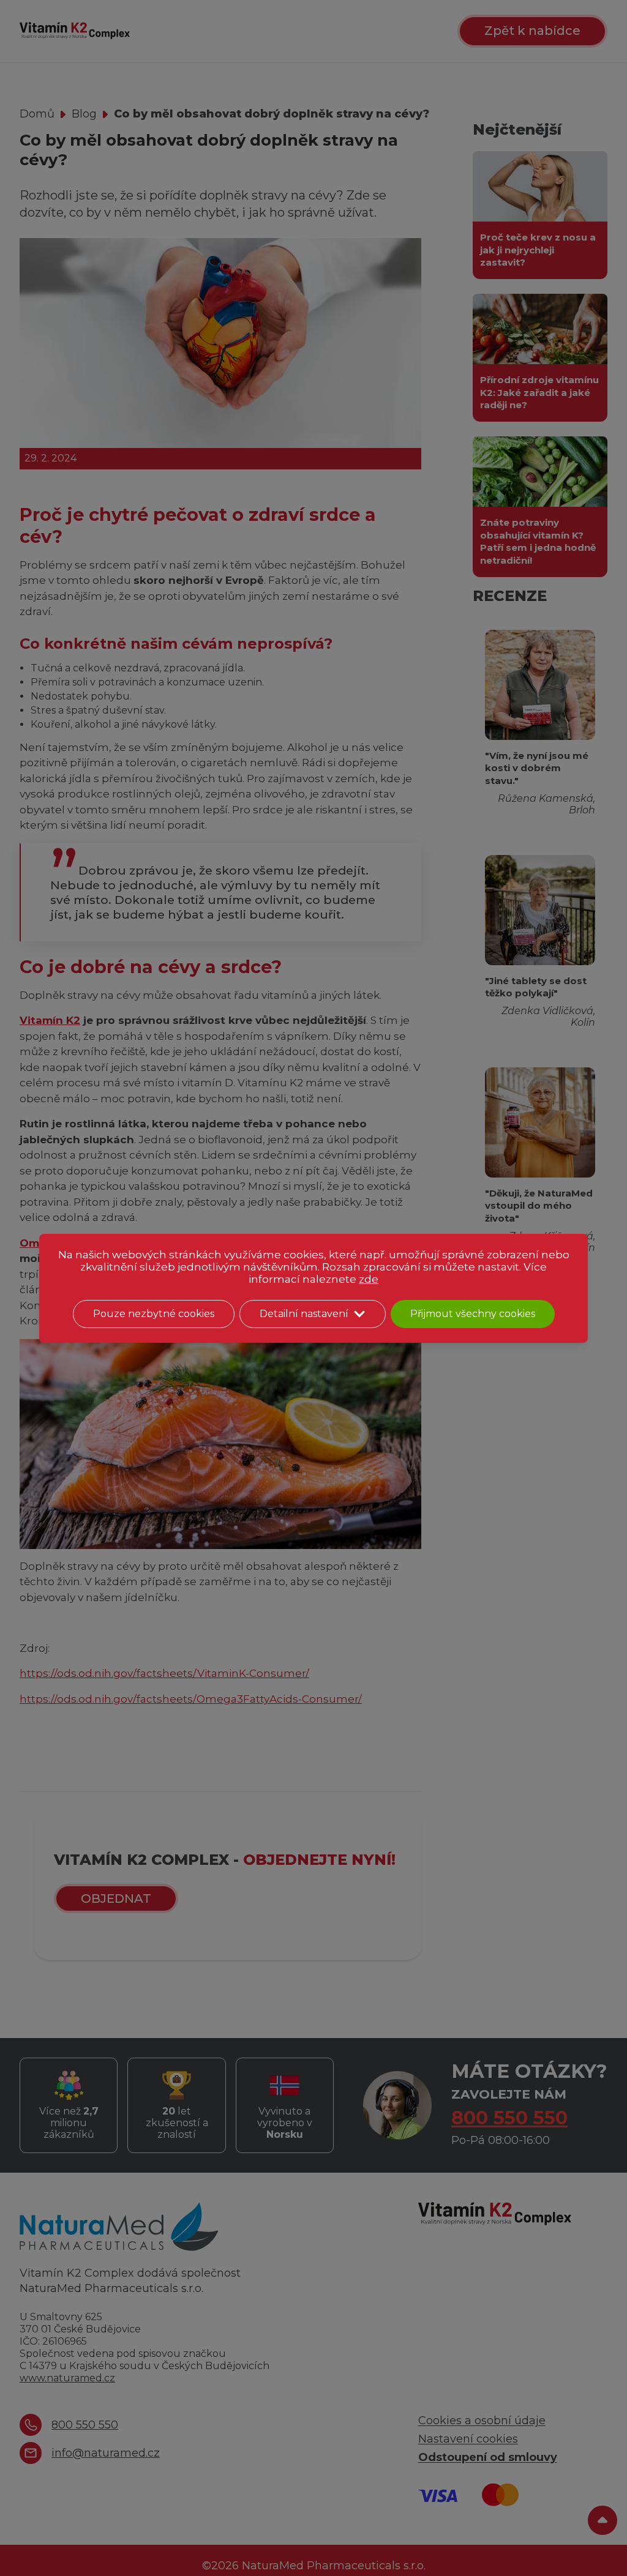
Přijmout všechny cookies (473, 1314)
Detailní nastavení (304, 1314)
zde (369, 1279)
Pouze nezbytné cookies (154, 1314)
